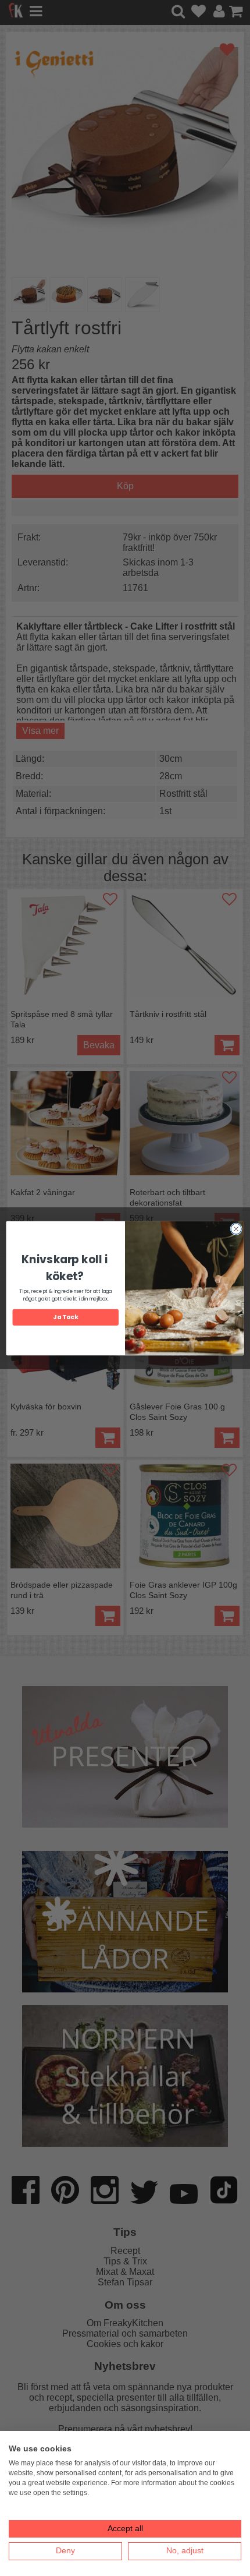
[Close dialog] (236, 1228)
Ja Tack (65, 1317)
